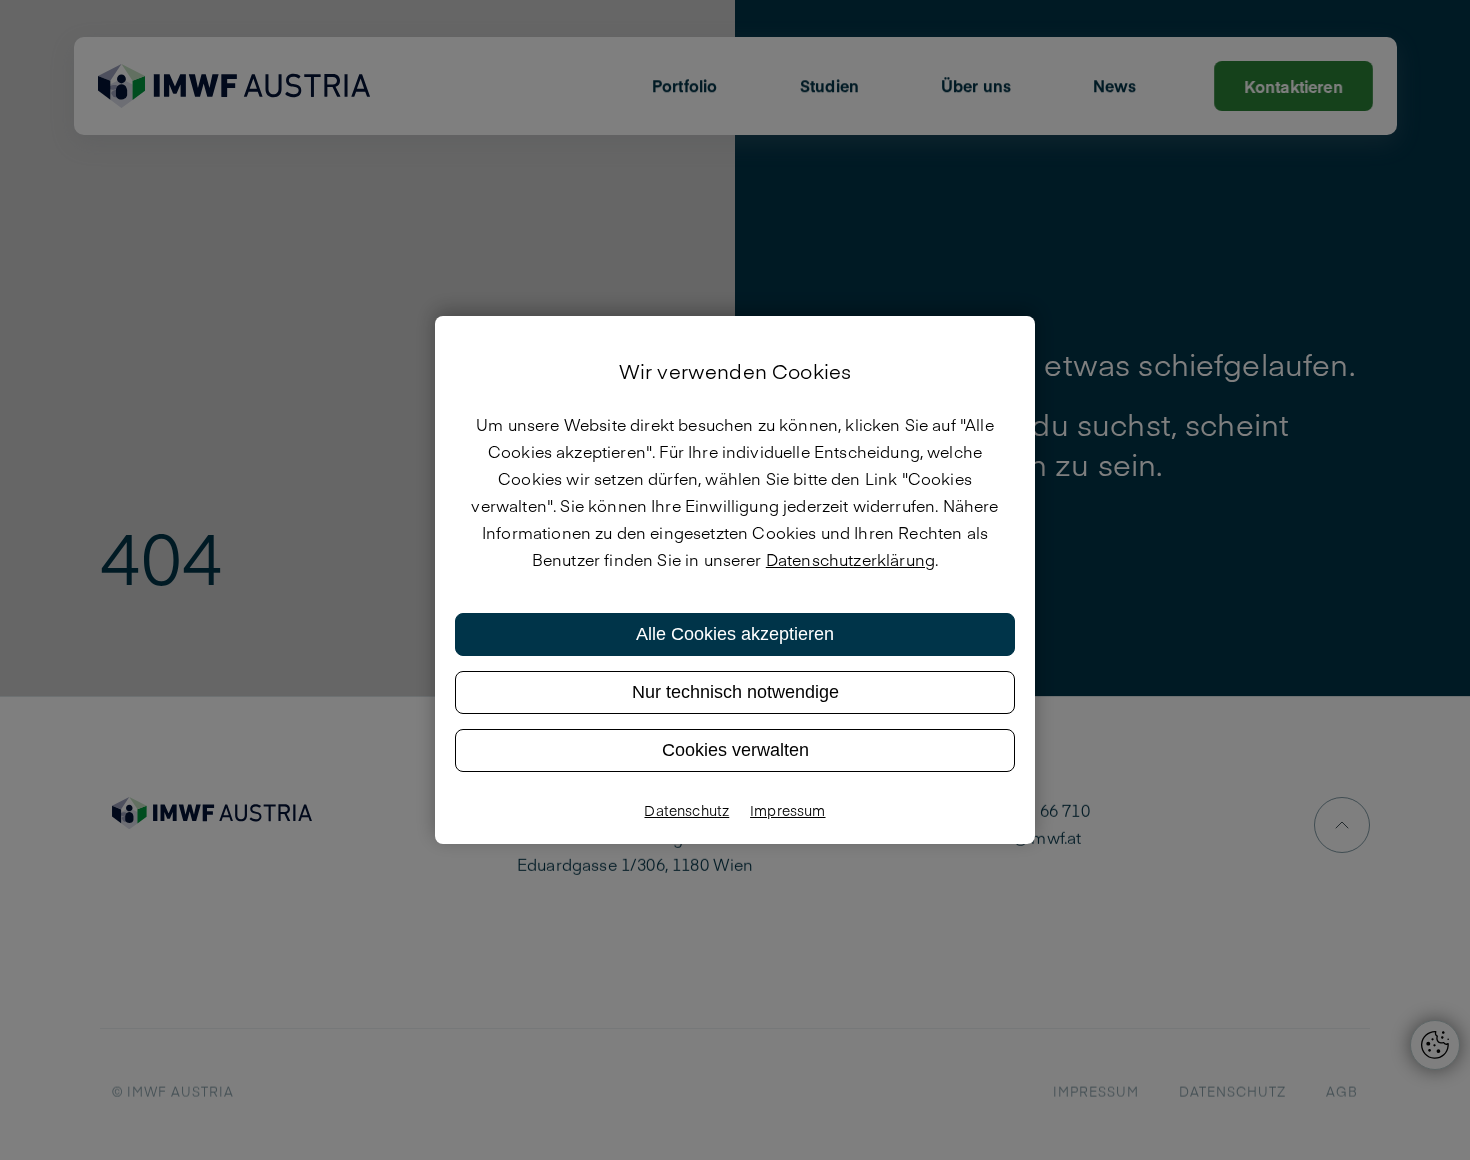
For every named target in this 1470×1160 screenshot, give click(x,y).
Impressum (787, 810)
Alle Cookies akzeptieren (735, 634)
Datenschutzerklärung (850, 559)
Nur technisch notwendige (735, 692)
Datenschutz (686, 810)
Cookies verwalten (735, 750)
